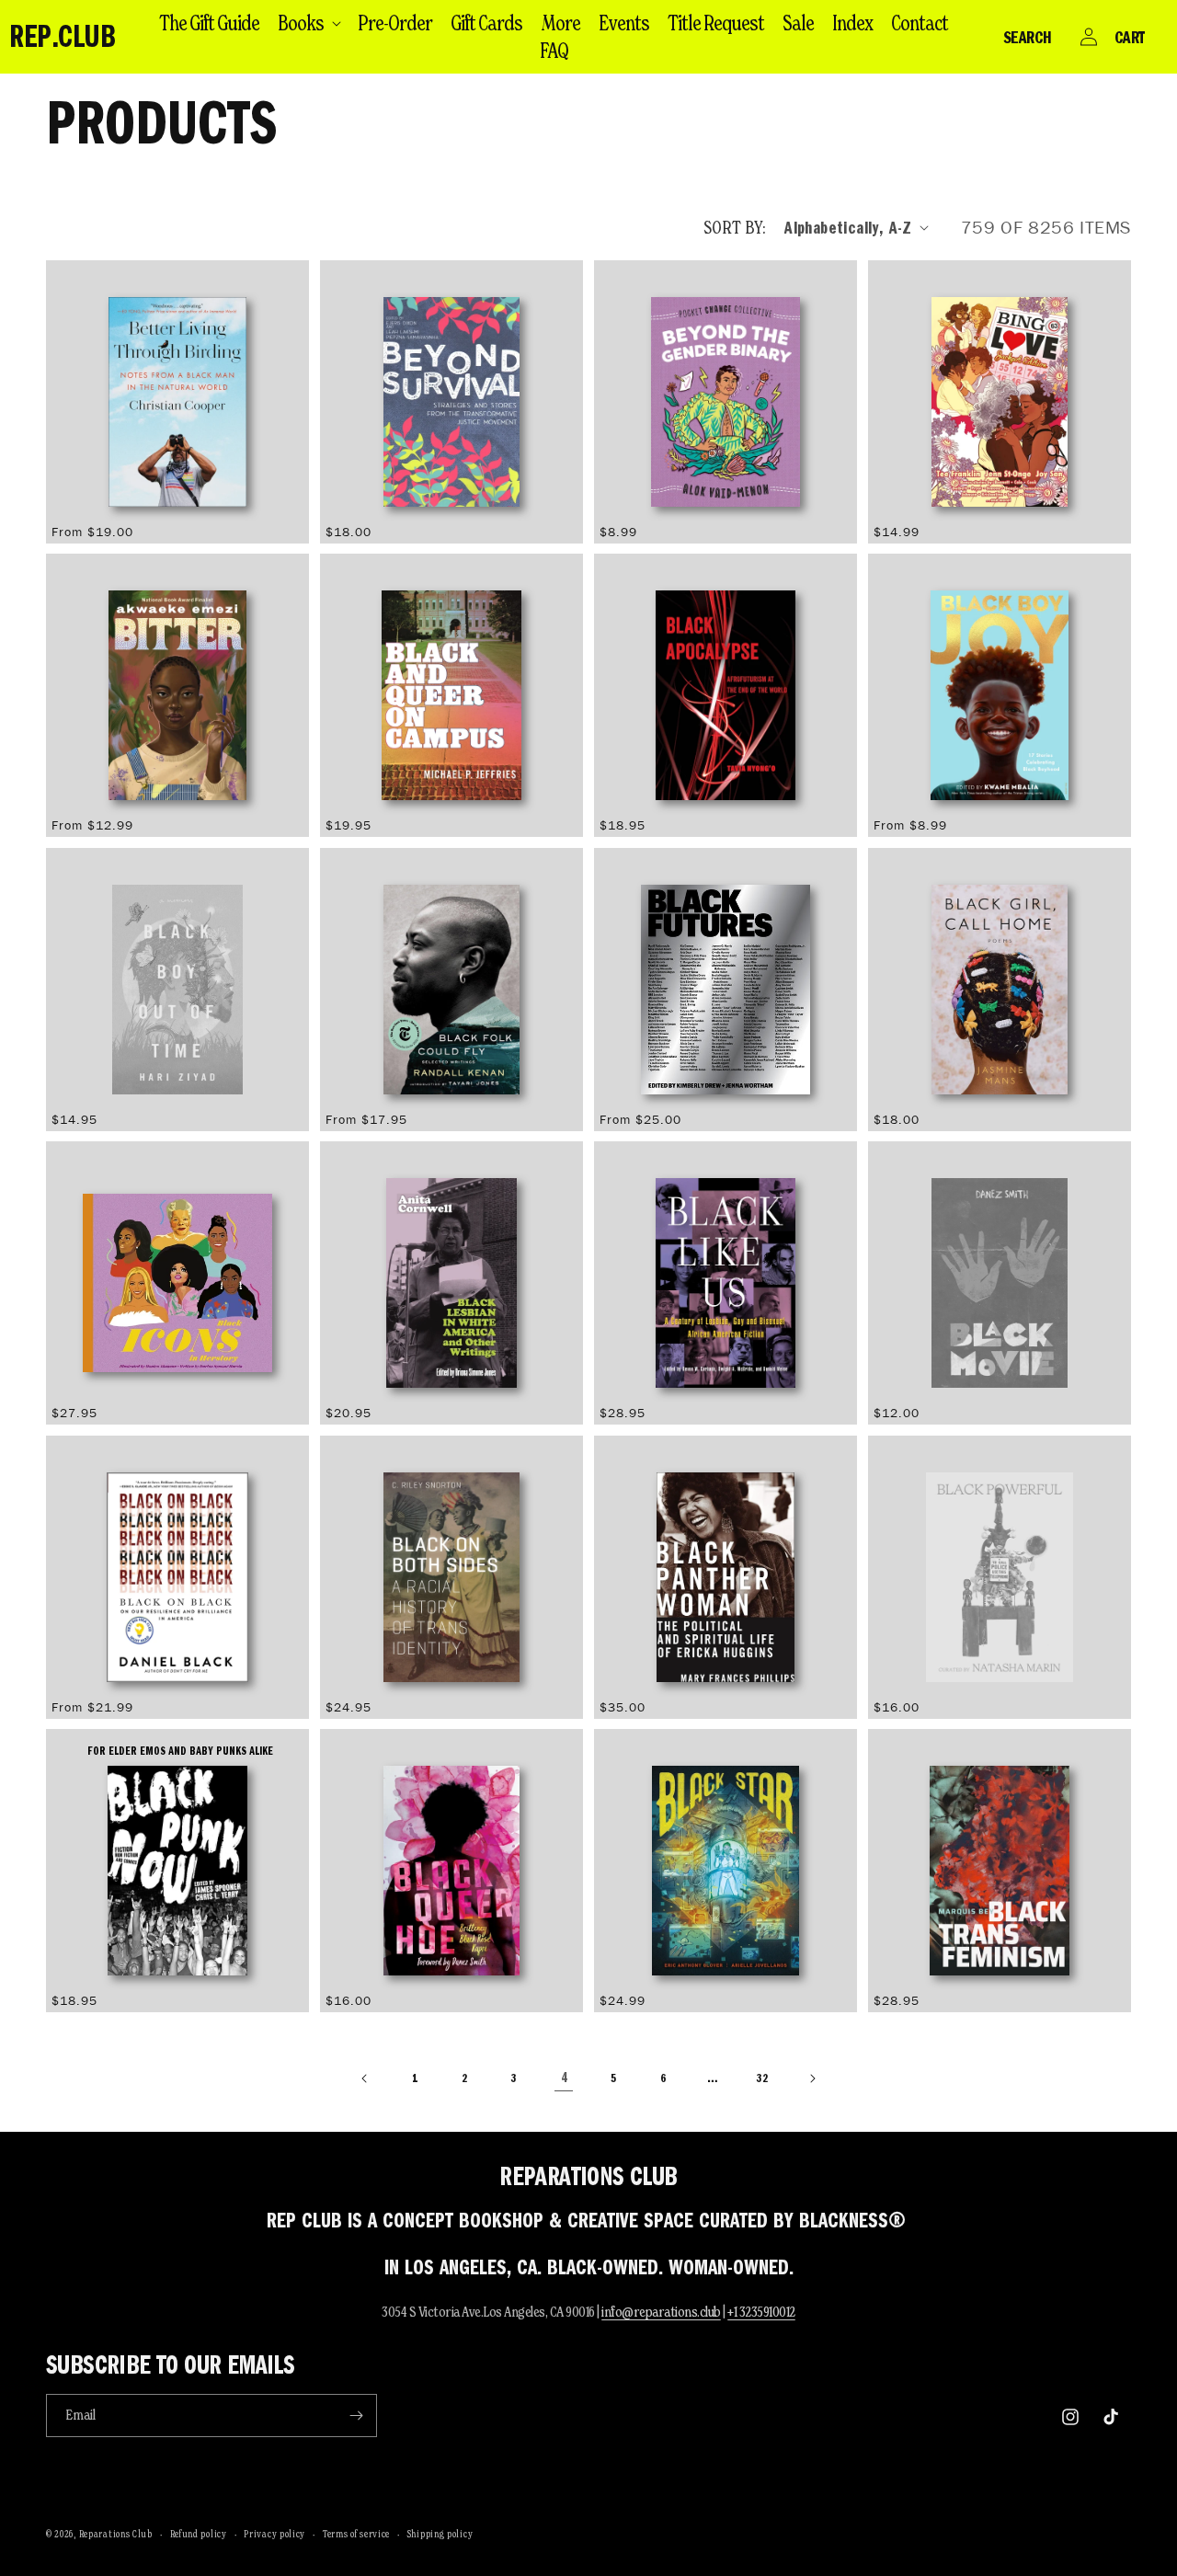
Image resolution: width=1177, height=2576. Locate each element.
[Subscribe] (356, 2416)
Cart (1130, 37)
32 (762, 2078)
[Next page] (812, 2078)
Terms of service (356, 2534)
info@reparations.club (661, 2312)
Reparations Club (116, 2534)
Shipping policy (440, 2534)
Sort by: (735, 227)
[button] (309, 23)
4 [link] (564, 2078)
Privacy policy (274, 2534)
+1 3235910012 (761, 2312)
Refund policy (199, 2534)
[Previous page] (365, 2078)
